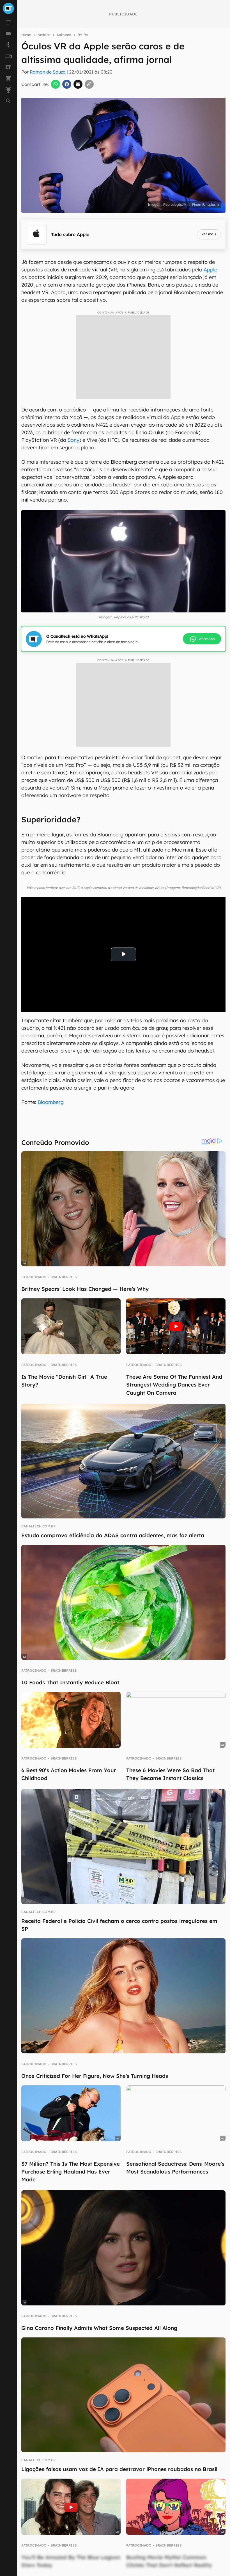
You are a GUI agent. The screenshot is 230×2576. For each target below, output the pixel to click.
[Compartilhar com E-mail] (78, 84)
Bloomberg (51, 1102)
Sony (73, 440)
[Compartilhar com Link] (89, 84)
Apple (210, 270)
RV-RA (83, 35)
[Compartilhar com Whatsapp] (56, 84)
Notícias (44, 35)
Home (26, 35)
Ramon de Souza (48, 72)
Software (64, 35)
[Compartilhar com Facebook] (67, 84)
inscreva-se (115, 218)
